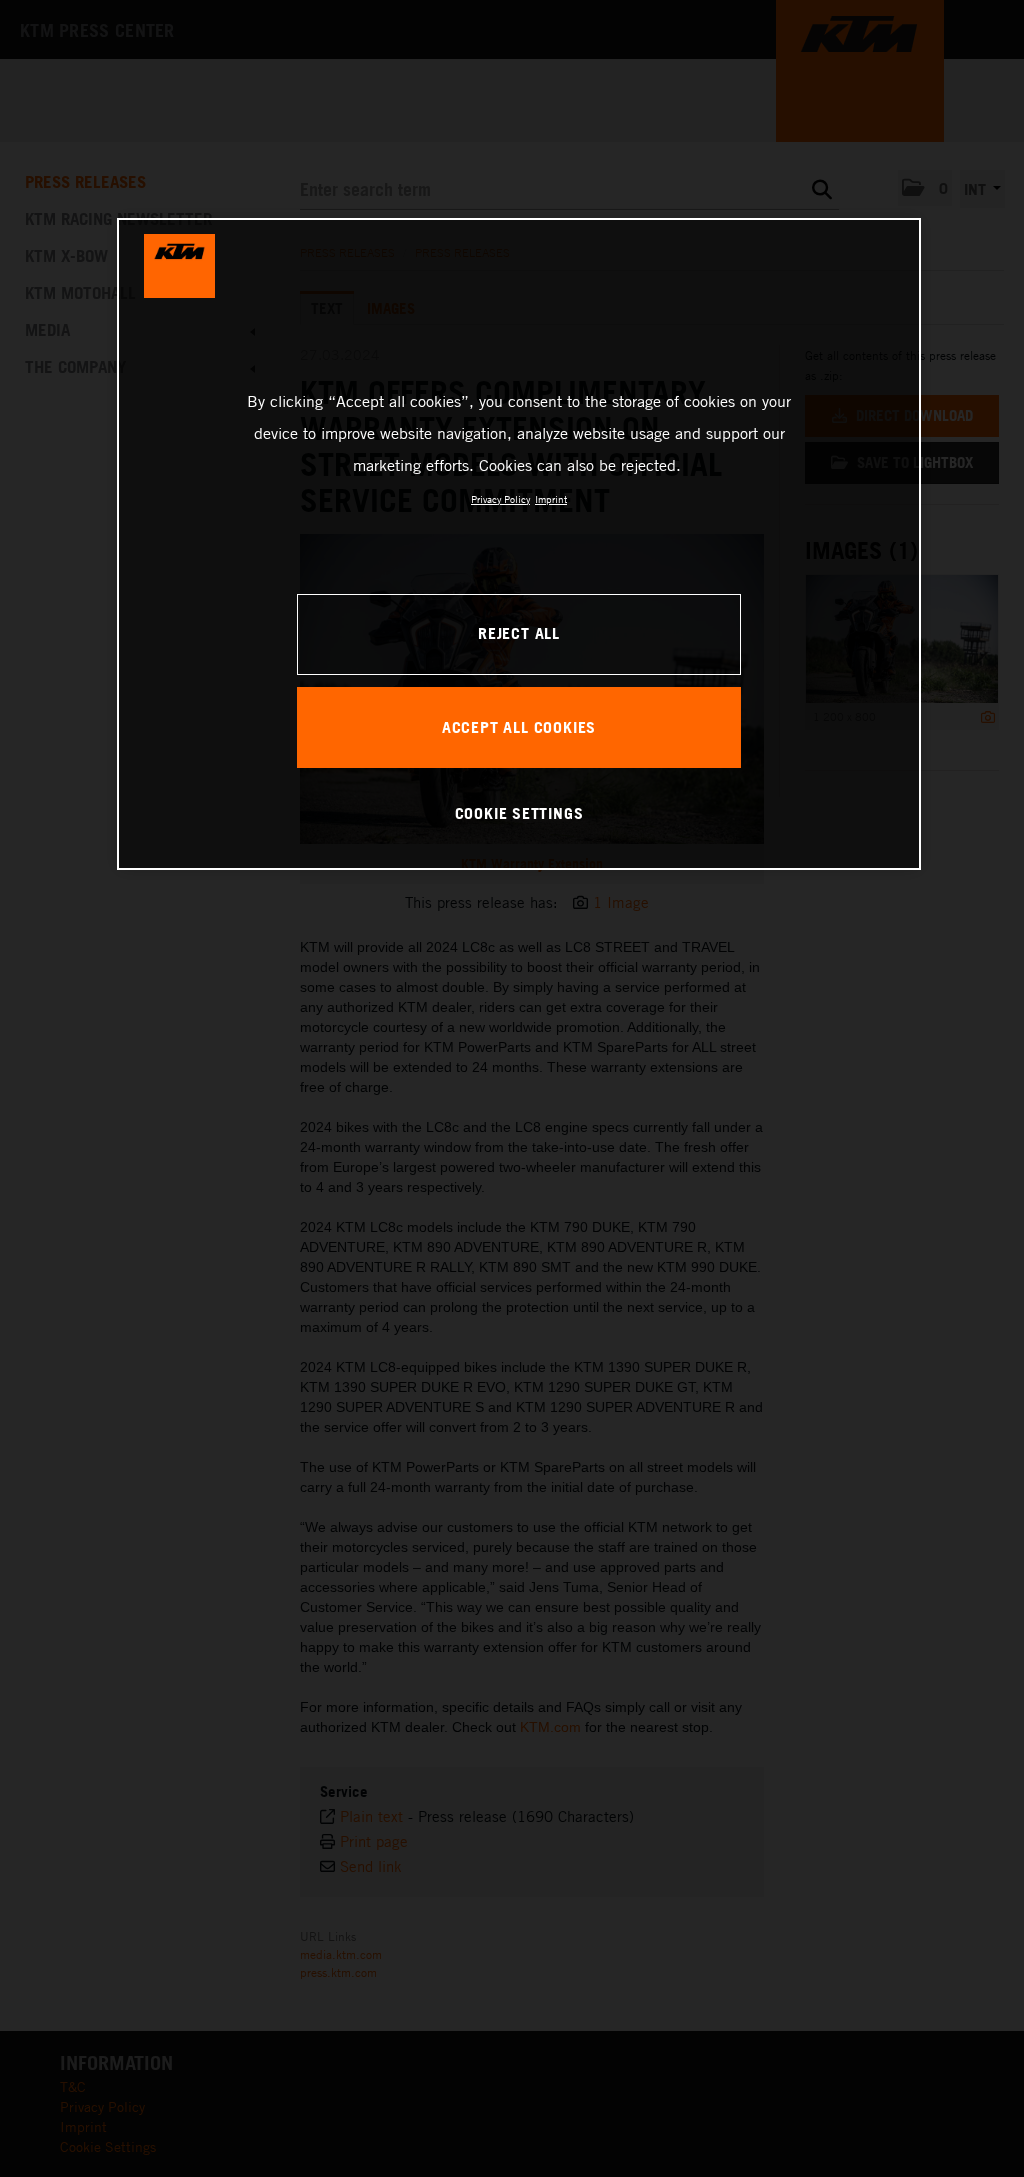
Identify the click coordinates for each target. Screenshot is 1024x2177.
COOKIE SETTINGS (519, 813)
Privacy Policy (500, 499)
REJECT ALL (519, 633)
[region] (519, 544)
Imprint (551, 499)
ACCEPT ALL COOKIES (519, 727)
